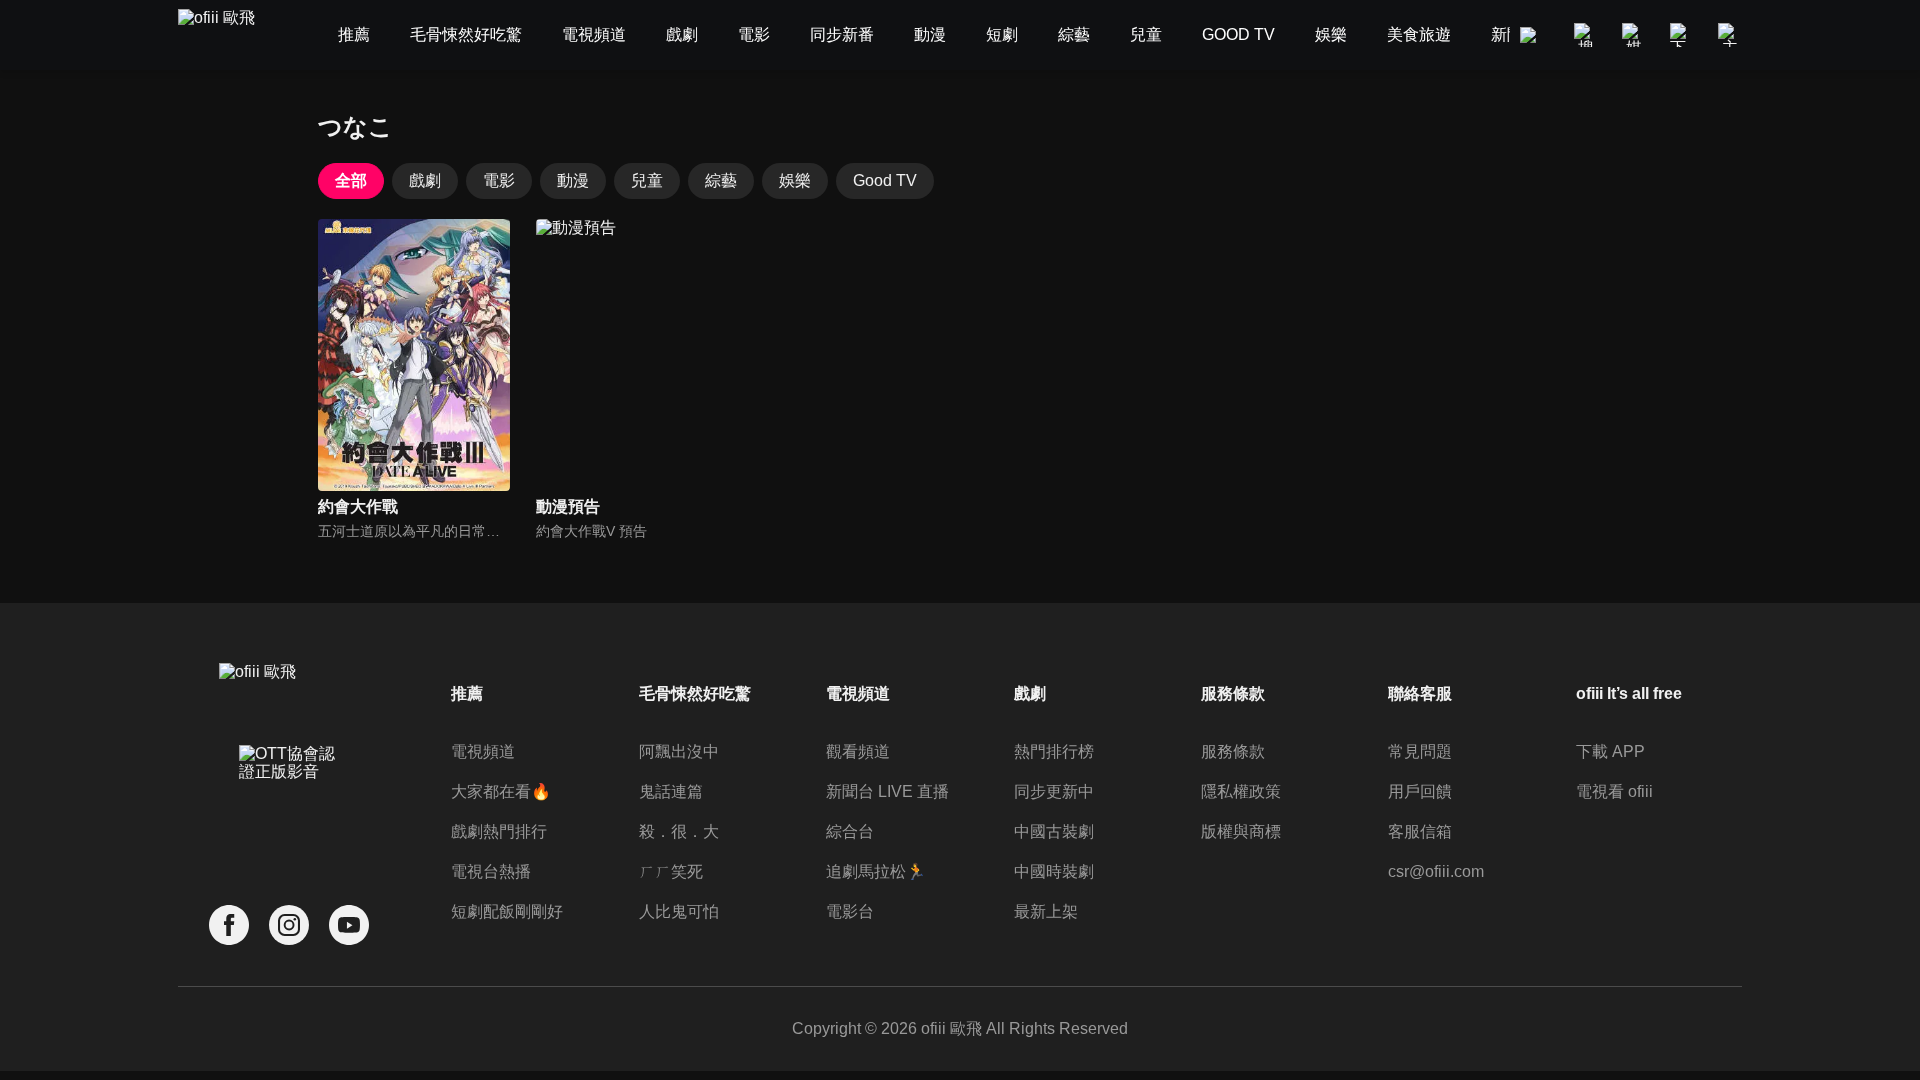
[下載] (1682, 35)
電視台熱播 (491, 871)
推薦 (467, 693)
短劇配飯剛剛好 (507, 911)
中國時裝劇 (1054, 871)
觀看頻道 (858, 751)
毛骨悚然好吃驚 (695, 693)
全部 (351, 180)
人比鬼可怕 (679, 911)
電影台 (850, 911)
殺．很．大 (679, 831)
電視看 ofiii (1614, 791)
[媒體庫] (1634, 35)
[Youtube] (349, 925)
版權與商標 (1241, 831)
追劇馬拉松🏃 (876, 871)
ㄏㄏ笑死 (671, 871)
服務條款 (1233, 751)
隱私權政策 (1241, 791)
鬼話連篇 (671, 791)
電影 (499, 180)
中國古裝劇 (1054, 831)
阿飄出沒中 (679, 751)
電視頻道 (483, 751)
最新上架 (1046, 911)
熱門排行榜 (1054, 751)
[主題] (1730, 35)
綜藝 (721, 180)
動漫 (573, 180)
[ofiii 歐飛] (228, 35)
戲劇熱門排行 (499, 831)
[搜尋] (1586, 35)
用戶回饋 (1420, 791)
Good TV (885, 180)
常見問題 (1420, 751)
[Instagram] (289, 925)
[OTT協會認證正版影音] (289, 807)
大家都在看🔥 (501, 791)
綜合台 (850, 831)
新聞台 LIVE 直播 (887, 791)
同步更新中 (1054, 791)
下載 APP (1610, 751)
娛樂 (795, 180)
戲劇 (425, 180)
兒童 (647, 180)
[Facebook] (229, 925)
